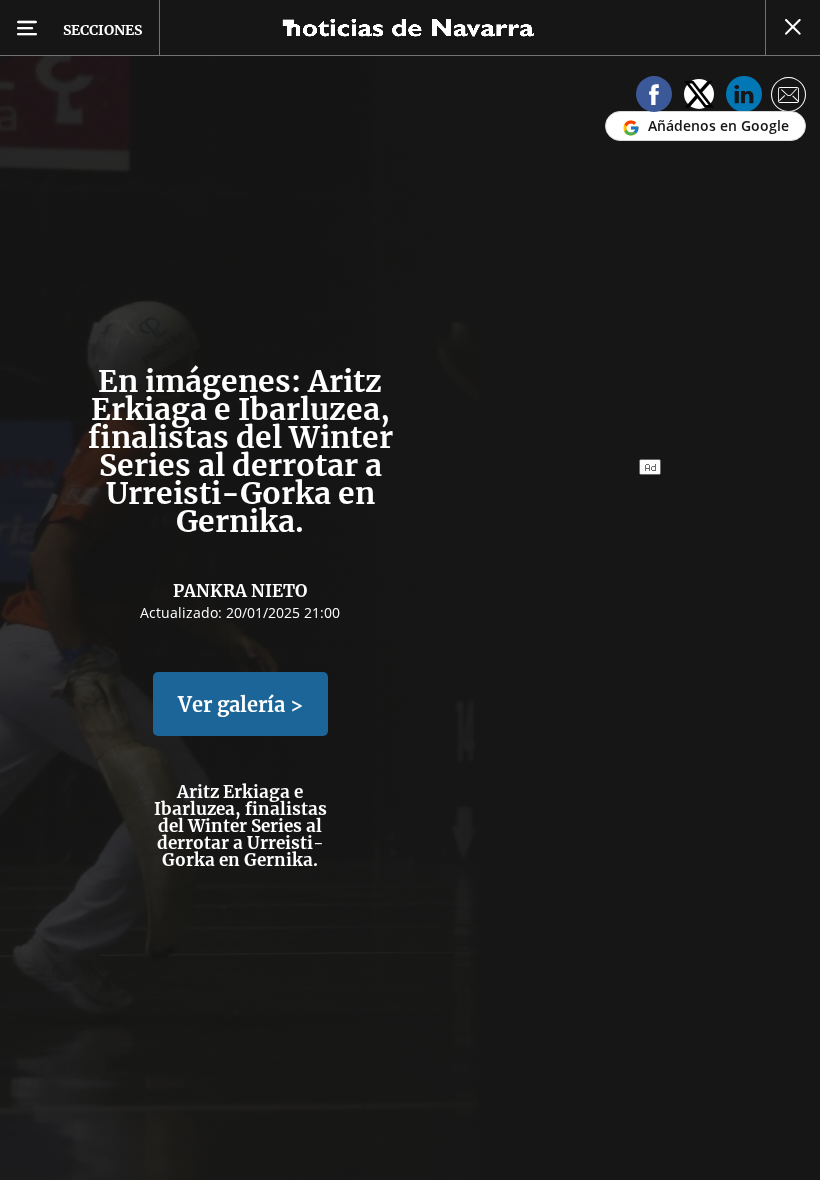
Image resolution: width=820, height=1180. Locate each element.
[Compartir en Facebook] (654, 97)
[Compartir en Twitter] (699, 97)
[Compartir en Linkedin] (744, 97)
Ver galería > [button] (240, 704)
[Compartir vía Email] (789, 97)
